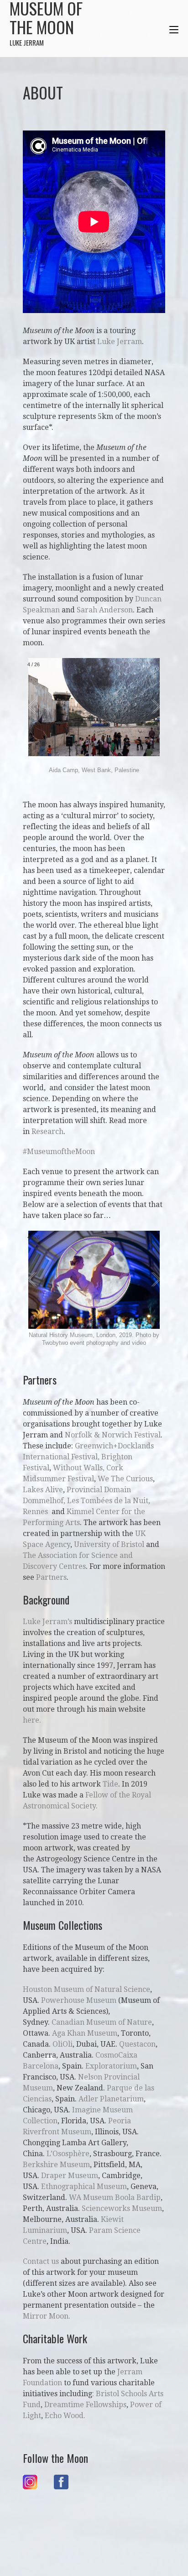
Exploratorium (111, 2066)
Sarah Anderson (105, 610)
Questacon (137, 2044)
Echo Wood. (64, 2416)
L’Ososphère (68, 2154)
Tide (110, 1784)
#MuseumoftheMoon (59, 1152)
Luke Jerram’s (47, 1622)
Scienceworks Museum (122, 2208)
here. (32, 1720)
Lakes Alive (43, 1490)
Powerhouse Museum (79, 2000)
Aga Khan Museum (85, 2033)
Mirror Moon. (47, 2316)
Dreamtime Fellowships (85, 2405)
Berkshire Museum (56, 2165)
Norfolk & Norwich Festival (113, 1435)
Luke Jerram (120, 342)
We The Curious (125, 1479)
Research (47, 1131)
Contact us (41, 2261)
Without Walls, (79, 1468)
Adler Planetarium (111, 2099)
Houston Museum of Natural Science (86, 1989)
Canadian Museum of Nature (102, 2022)
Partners (51, 1577)
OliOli (63, 2044)
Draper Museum (70, 2176)
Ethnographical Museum (84, 2187)
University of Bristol (109, 1544)
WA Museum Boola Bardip (115, 2197)
